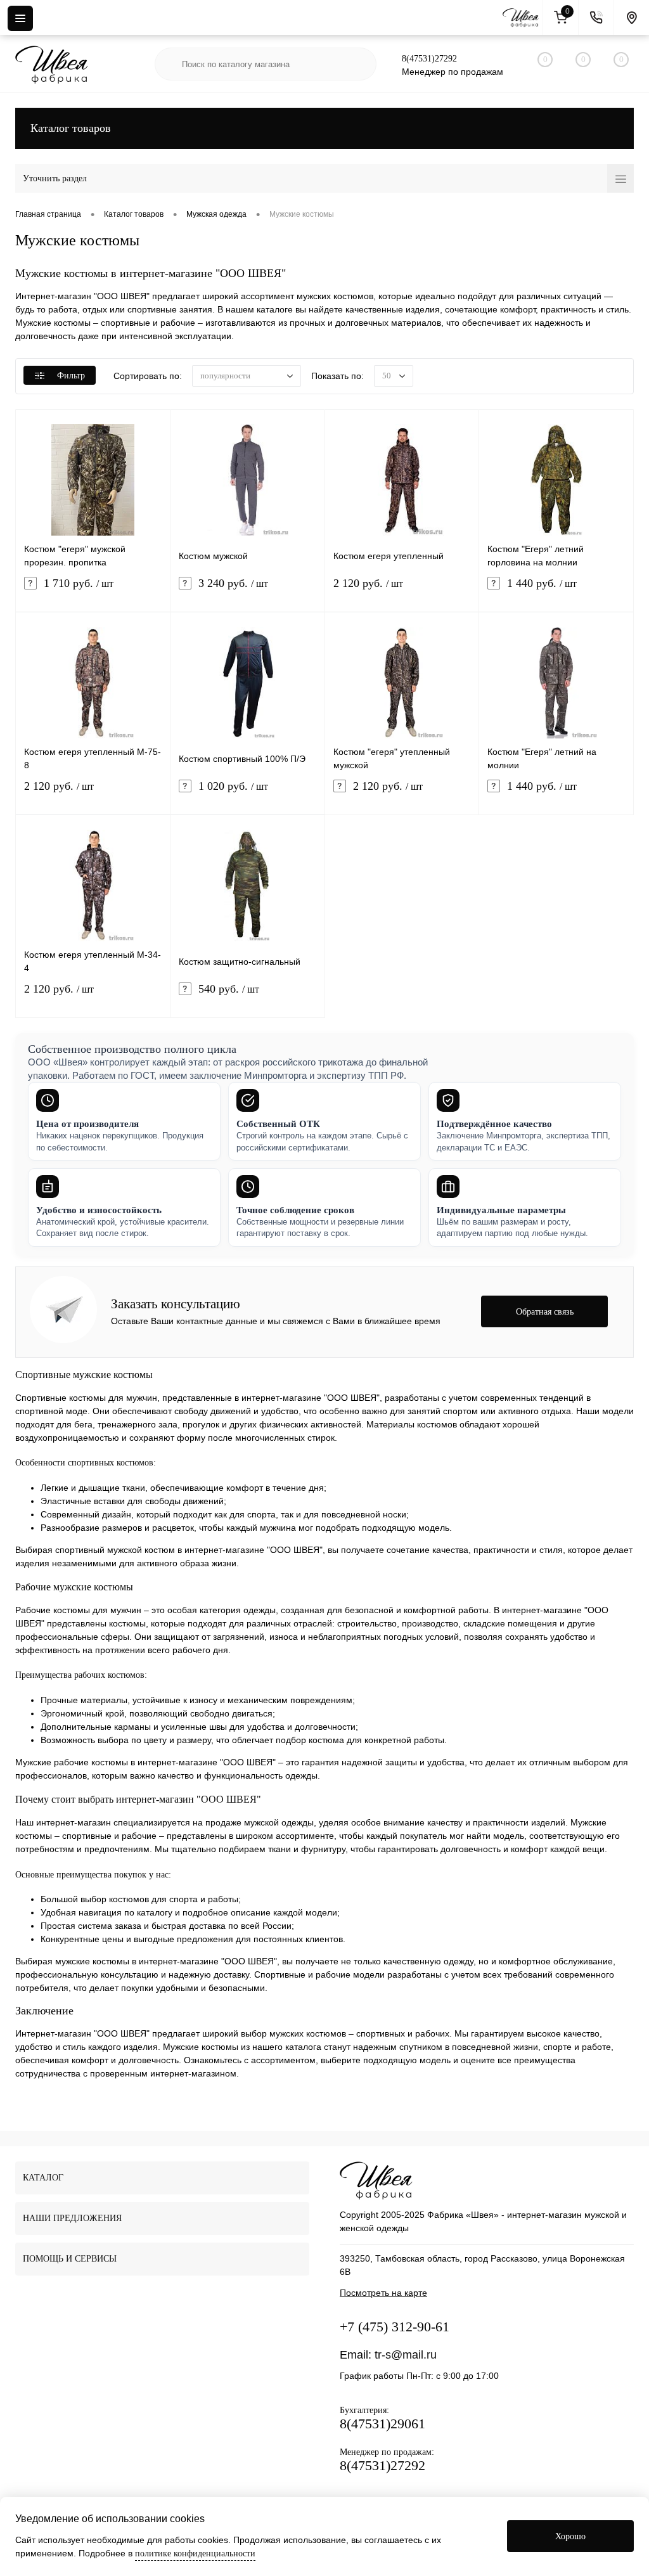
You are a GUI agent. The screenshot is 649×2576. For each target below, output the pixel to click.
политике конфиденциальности (195, 2553)
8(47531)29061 (382, 2424)
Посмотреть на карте (383, 2293)
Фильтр (71, 376)
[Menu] (20, 18)
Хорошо (570, 2536)
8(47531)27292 (429, 59)
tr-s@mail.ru (406, 2355)
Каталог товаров (71, 128)
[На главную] (523, 18)
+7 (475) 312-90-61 (395, 2327)
